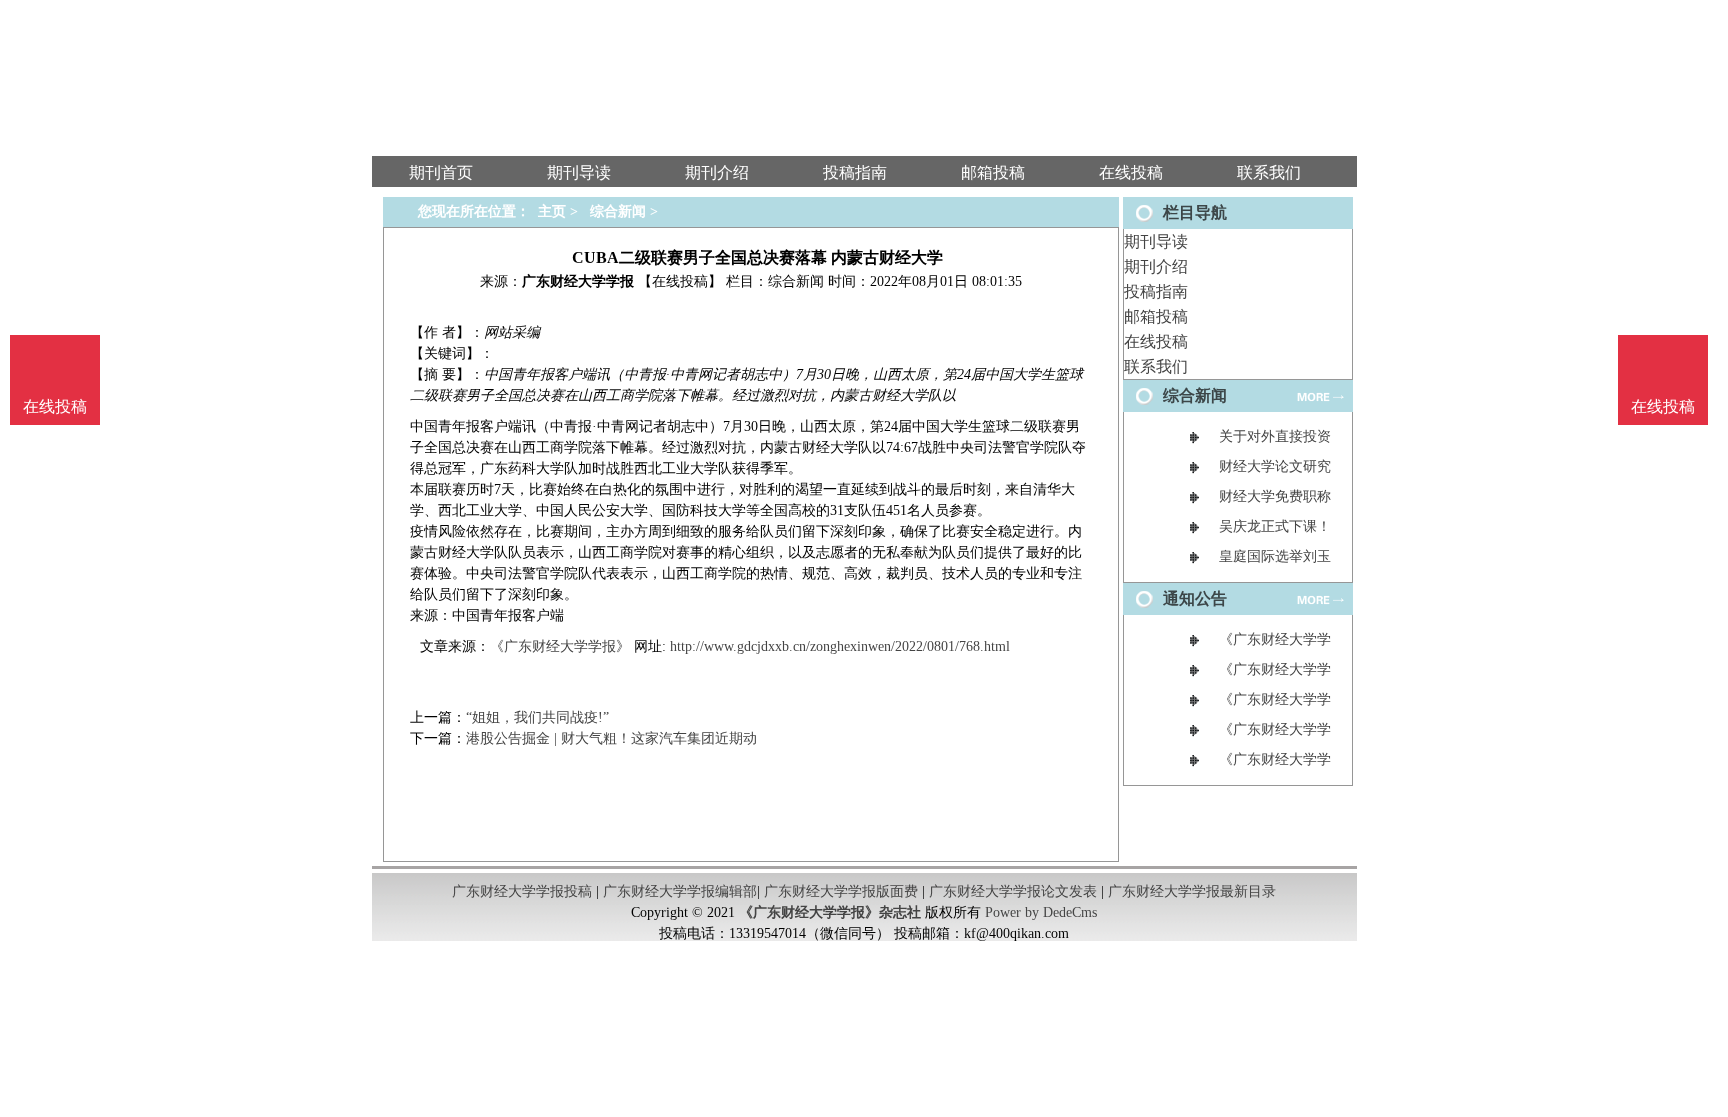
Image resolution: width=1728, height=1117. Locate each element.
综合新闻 (618, 211)
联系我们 (1156, 366)
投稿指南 (1156, 291)
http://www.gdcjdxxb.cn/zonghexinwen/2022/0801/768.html (840, 646)
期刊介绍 (1156, 266)
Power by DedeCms (1041, 912)
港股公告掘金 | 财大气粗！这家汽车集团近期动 (611, 738)
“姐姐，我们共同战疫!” (537, 717)
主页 (552, 211)
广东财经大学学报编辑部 (680, 891)
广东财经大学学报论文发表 (1013, 891)
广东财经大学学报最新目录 (1192, 891)
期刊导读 (1156, 241)
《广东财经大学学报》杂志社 (830, 912)
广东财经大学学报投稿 (522, 891)
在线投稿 (1156, 341)
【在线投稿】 (680, 281)
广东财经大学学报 (578, 281)
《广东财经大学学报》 (560, 646)
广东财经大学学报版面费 (841, 891)
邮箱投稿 (1156, 316)
